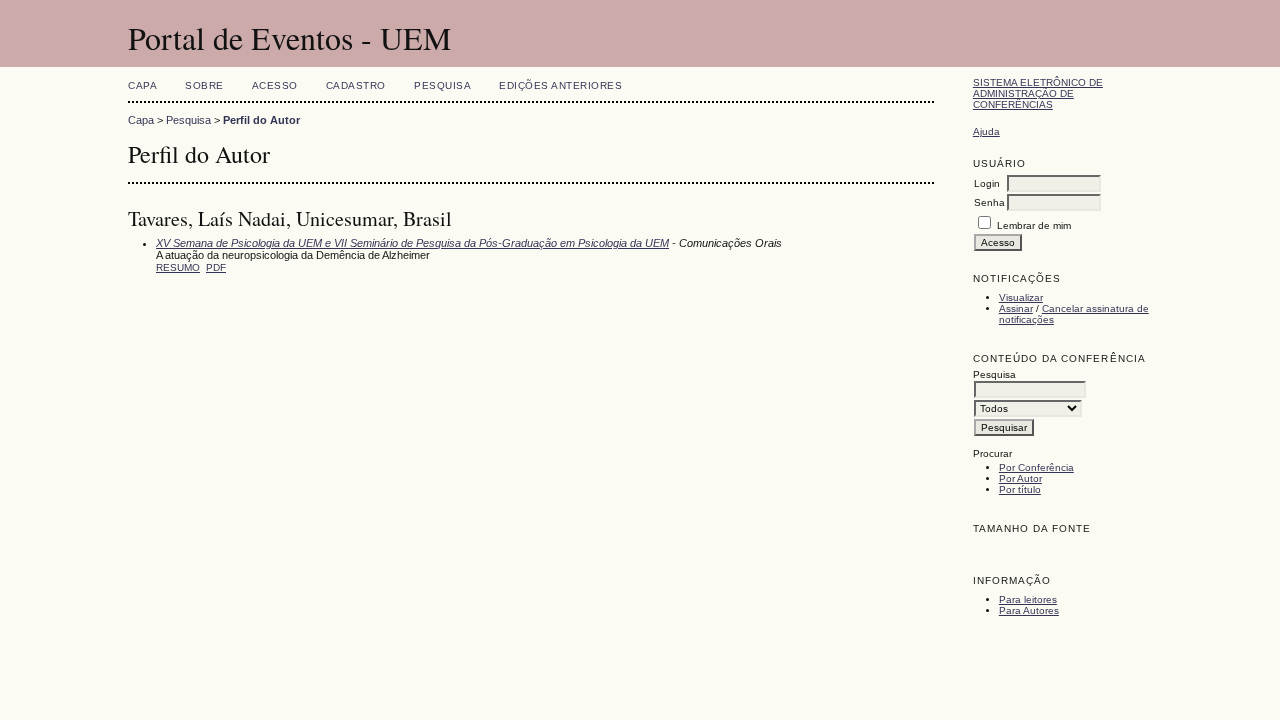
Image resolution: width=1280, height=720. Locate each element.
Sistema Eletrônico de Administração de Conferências (1038, 93)
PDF (216, 267)
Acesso (275, 85)
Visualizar (1021, 297)
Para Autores (1029, 610)
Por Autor (1020, 478)
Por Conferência (1036, 467)
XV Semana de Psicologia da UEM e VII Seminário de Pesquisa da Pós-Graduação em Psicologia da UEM (412, 243)
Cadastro (356, 85)
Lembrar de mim (1034, 225)
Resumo (178, 267)
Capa (142, 85)
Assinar (1016, 308)
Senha (989, 202)
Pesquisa (442, 85)
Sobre (204, 85)
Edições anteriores (560, 85)
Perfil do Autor (261, 120)
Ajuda (986, 131)
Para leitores (1028, 599)
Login (987, 183)
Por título (1020, 489)
